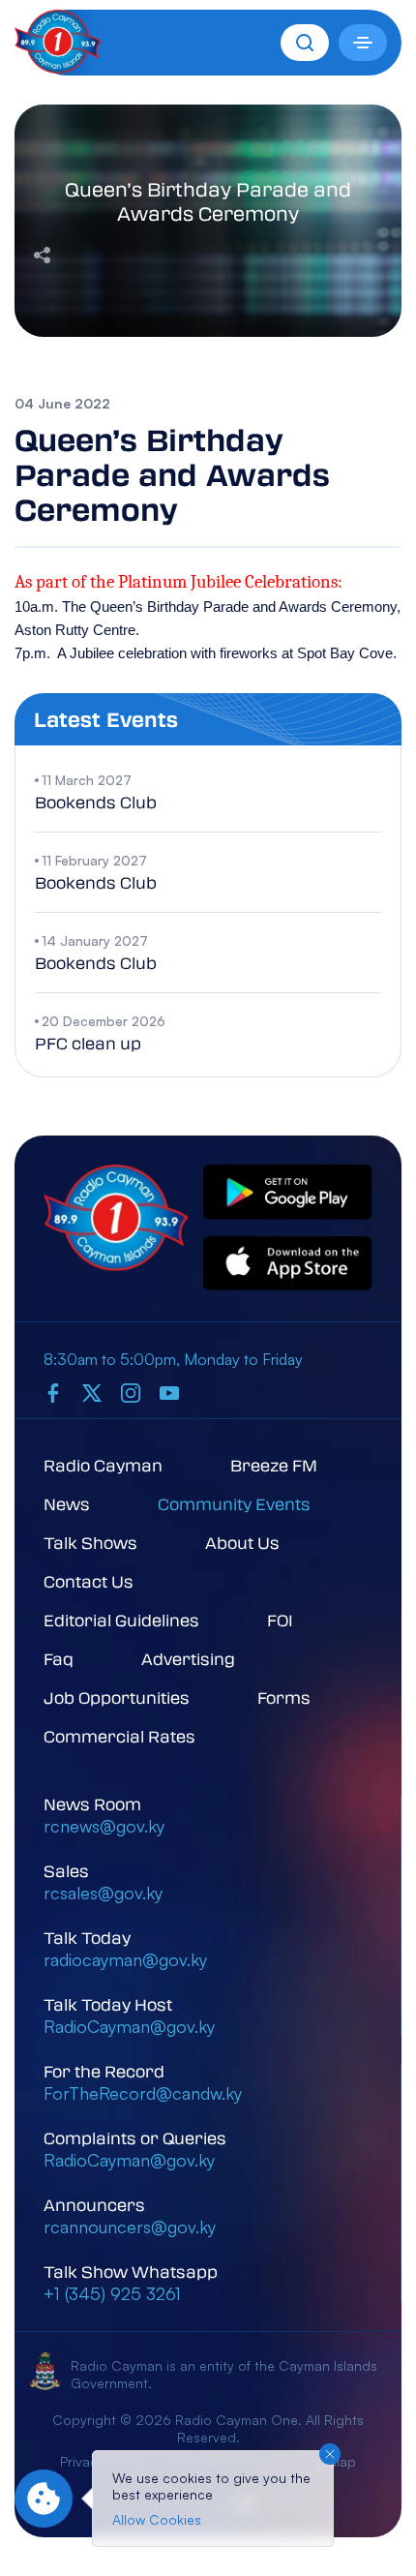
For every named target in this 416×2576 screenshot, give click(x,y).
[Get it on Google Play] (288, 1193)
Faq (59, 1659)
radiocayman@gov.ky (125, 1959)
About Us (242, 1543)
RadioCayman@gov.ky (129, 2026)
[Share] (42, 253)
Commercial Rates (119, 1736)
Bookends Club (96, 802)
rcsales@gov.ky (103, 1893)
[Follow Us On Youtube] (169, 1392)
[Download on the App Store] (288, 1265)
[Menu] (363, 43)
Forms (284, 1697)
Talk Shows (90, 1543)
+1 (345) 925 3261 (112, 2293)
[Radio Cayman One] (58, 68)
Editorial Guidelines (121, 1620)
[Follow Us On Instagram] (131, 1392)
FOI (280, 1620)
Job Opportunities (117, 1697)
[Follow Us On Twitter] (92, 1392)
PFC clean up (88, 1043)
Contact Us (89, 1581)
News (67, 1504)
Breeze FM (274, 1465)
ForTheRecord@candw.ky (143, 2093)
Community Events (234, 1504)
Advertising (188, 1659)
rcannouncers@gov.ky (130, 2227)
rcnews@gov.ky (104, 1826)
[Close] (330, 2454)
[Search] (305, 43)
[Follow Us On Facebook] (53, 1392)
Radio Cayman (103, 1465)
